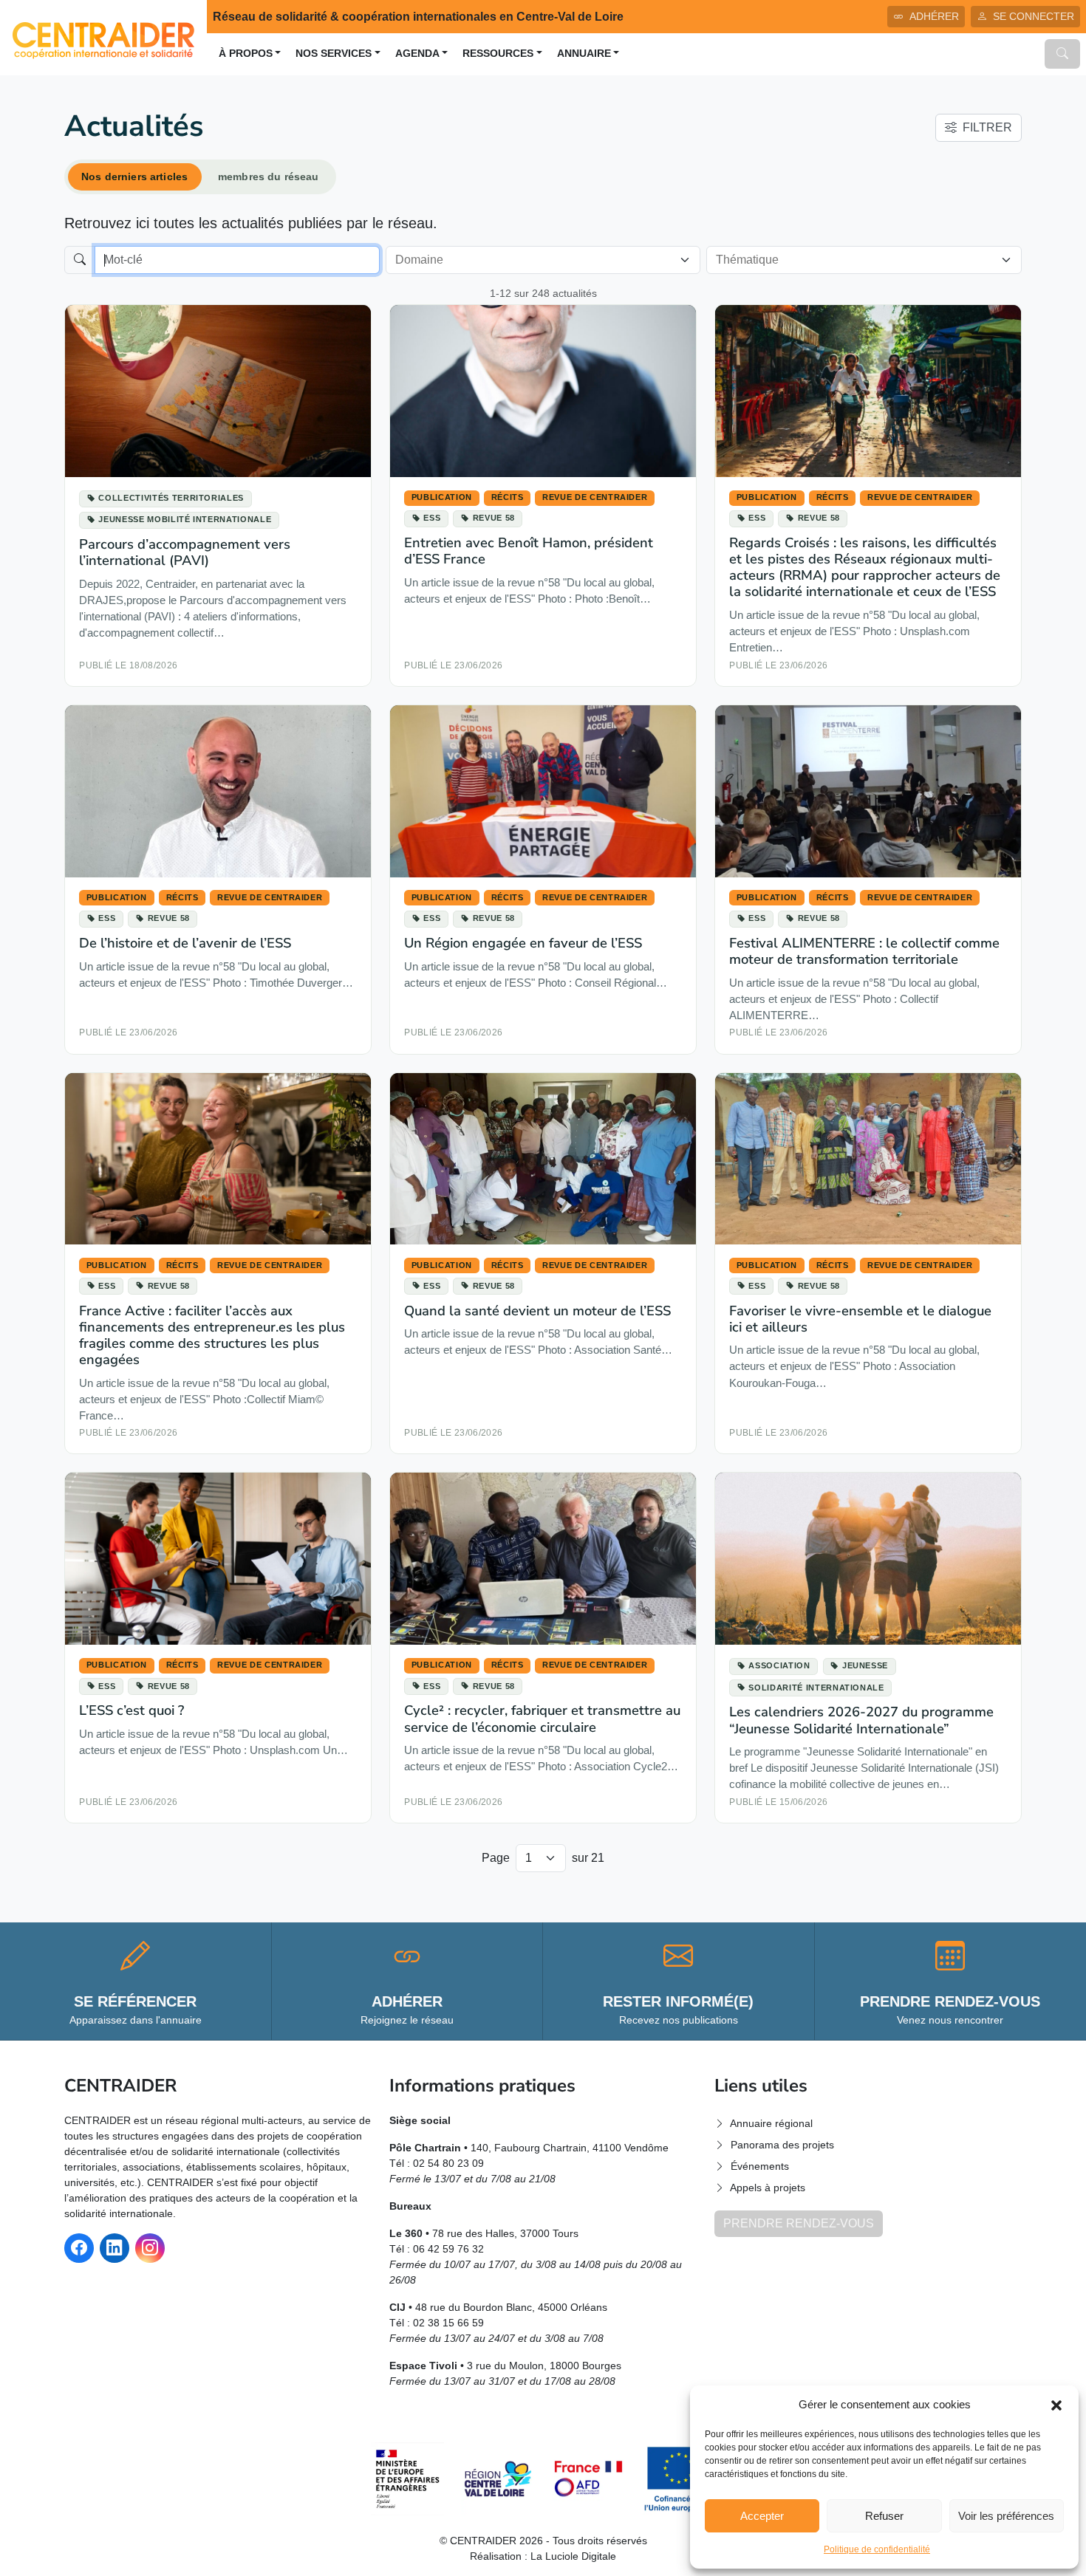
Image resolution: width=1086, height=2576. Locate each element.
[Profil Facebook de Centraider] (79, 2248)
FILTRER (987, 127)
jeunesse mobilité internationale (185, 519)
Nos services (334, 54)
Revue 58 (494, 518)
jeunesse (865, 1665)
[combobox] (535, 260)
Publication (442, 497)
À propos (246, 54)
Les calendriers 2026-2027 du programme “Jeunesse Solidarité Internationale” (861, 1720)
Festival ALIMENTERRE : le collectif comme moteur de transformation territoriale (864, 951)
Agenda (417, 54)
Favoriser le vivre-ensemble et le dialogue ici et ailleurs (860, 1319)
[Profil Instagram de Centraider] (150, 2248)
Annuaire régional (771, 2123)
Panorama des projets (782, 2145)
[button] (1056, 2405)
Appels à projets (768, 2188)
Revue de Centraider (595, 497)
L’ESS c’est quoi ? (132, 1710)
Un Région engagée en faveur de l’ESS (523, 943)
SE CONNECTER (1034, 16)
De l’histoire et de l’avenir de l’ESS (185, 943)
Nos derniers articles (134, 177)
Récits (508, 497)
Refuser (884, 2516)
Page (496, 1858)
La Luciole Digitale (573, 2556)
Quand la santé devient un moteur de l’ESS (537, 1311)
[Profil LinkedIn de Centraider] (115, 2248)
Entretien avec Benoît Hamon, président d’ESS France (529, 551)
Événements (760, 2166)
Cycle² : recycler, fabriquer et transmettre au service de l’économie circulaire (542, 1718)
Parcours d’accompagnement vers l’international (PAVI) (185, 552)
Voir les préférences (1006, 2516)
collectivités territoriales (171, 498)
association (779, 1665)
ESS (432, 518)
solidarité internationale (816, 1688)
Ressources (498, 54)
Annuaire (584, 54)
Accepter (762, 2516)
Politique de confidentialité (877, 2549)
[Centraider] (103, 37)
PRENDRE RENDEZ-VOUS (799, 2223)
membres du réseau (268, 177)
